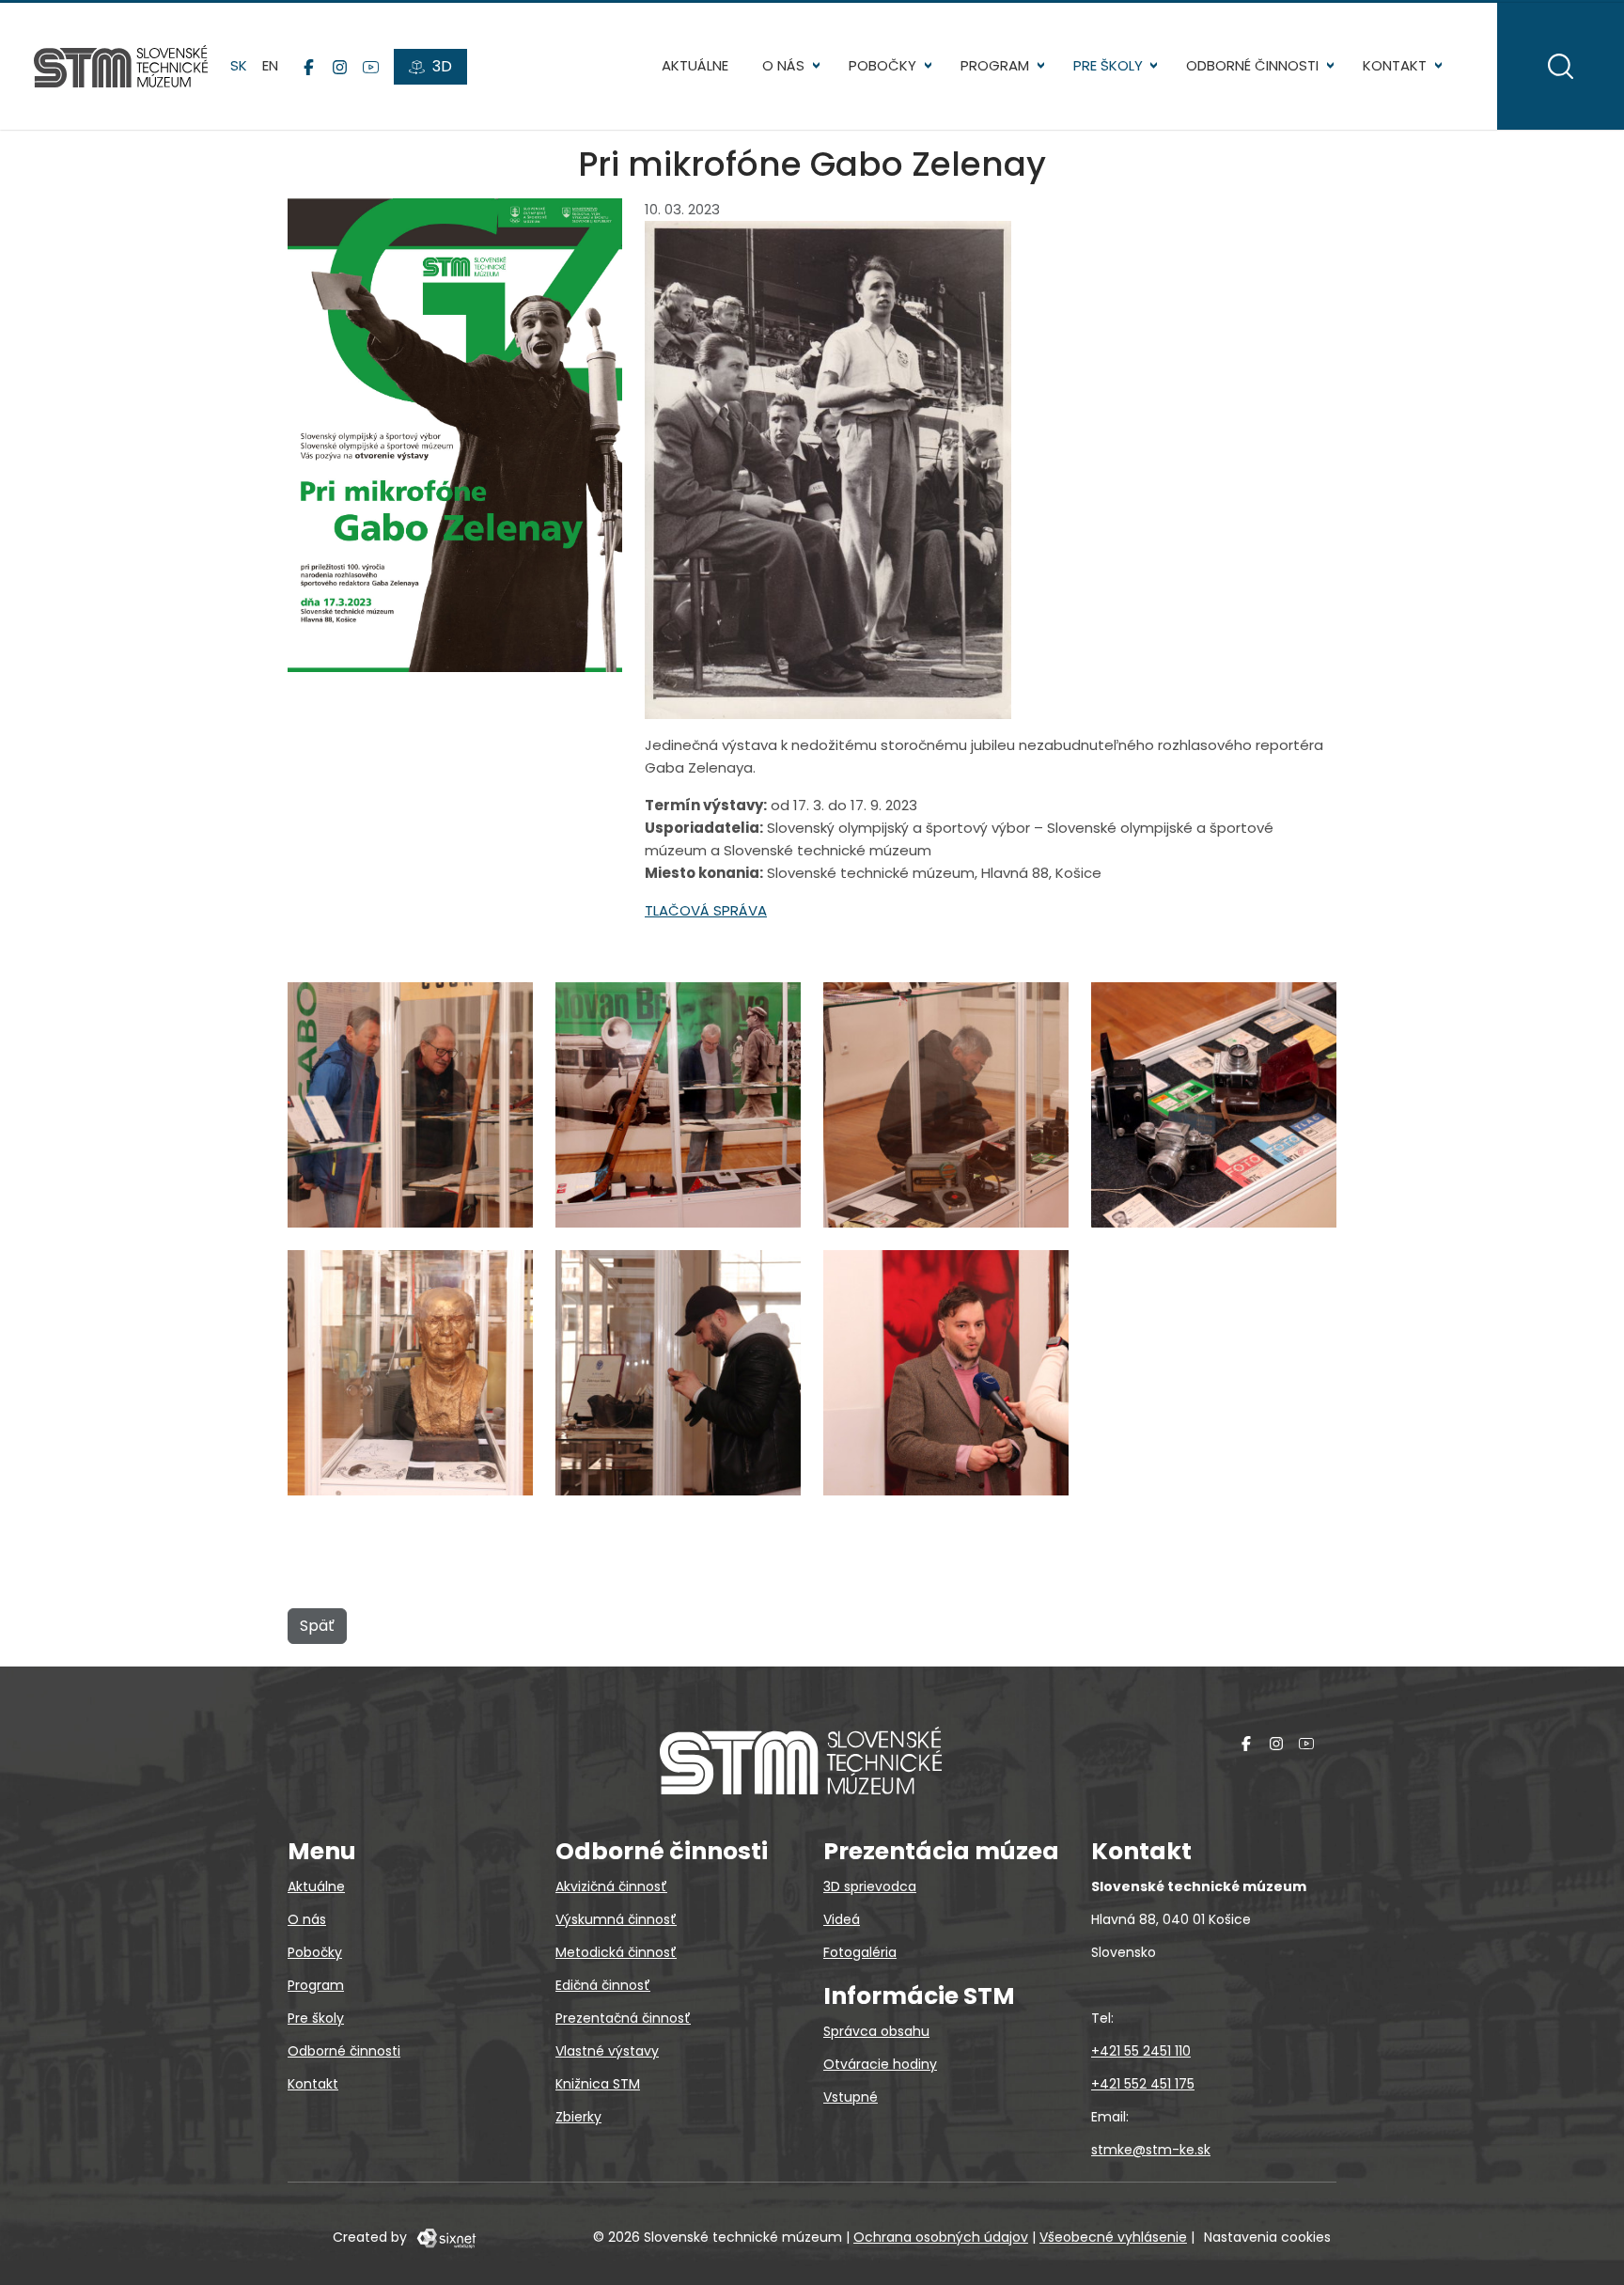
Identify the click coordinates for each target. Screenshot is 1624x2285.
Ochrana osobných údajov (941, 2237)
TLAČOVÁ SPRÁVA (706, 910)
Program (995, 65)
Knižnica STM (598, 2084)
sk (239, 65)
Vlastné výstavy (607, 2051)
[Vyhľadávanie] (1561, 66)
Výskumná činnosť (616, 1919)
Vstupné (851, 2097)
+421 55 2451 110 (1141, 2051)
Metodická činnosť (616, 1952)
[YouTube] (371, 67)
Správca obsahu (876, 2031)
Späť (317, 1626)
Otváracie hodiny (880, 2064)
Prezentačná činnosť (623, 2018)
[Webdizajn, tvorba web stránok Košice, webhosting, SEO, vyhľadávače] (445, 2237)
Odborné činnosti (1252, 65)
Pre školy (1108, 65)
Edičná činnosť (603, 1985)
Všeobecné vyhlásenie (1113, 2237)
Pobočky (882, 65)
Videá (842, 1919)
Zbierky (578, 2117)
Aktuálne (695, 65)
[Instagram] (340, 67)
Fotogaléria (860, 1952)
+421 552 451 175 (1143, 2084)
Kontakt (1395, 65)
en (270, 65)
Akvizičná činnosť (611, 1886)
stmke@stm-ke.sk (1151, 2150)
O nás (783, 65)
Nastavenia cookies (1267, 2237)
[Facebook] (309, 67)
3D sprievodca (870, 1886)
